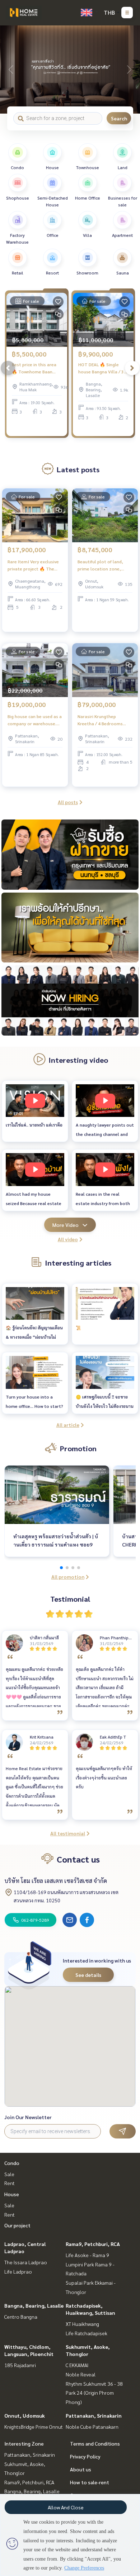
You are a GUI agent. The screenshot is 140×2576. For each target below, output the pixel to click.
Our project (17, 2225)
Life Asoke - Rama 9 (87, 2255)
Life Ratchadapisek (87, 2333)
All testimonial (68, 1833)
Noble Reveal (81, 2374)
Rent (10, 2183)
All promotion (68, 1577)
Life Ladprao (18, 2271)
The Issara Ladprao (26, 2262)
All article (68, 1425)
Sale (9, 2174)
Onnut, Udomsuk (25, 2415)
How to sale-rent (90, 2482)
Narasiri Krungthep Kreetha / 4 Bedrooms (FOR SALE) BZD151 (100, 720)
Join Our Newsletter (28, 2117)
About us (81, 2469)
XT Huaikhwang (82, 2324)
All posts (68, 802)
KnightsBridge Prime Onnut (34, 2427)
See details (88, 1975)
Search (119, 118)
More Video (66, 1225)
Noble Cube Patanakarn (92, 2427)
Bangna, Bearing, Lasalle (34, 2305)
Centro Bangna (21, 2317)
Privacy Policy (85, 2456)
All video (68, 1239)
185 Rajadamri (20, 2365)
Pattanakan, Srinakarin (94, 2415)
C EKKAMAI (77, 2365)
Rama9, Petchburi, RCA (93, 2244)
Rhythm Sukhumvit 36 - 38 (94, 2384)
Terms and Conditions (95, 2443)
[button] (129, 70)
